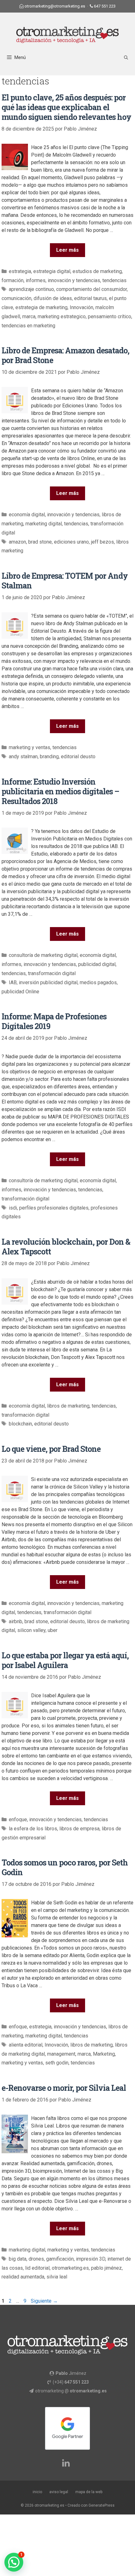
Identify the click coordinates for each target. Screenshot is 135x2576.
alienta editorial (26, 2045)
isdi (13, 1208)
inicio (37, 2492)
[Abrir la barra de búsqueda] (126, 58)
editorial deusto (78, 757)
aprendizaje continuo (31, 289)
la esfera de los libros (33, 1829)
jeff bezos (103, 542)
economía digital (27, 515)
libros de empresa (79, 1829)
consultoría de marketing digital (43, 955)
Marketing (104, 2054)
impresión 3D (91, 2259)
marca (29, 317)
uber (53, 1630)
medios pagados (98, 982)
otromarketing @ (71, 2391)
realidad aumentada (23, 2277)
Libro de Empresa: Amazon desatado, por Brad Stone (65, 355)
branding (49, 757)
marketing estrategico (62, 317)
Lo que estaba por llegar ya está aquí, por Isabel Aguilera (65, 1660)
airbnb (16, 1621)
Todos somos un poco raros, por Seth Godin (65, 1867)
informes (36, 280)
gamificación (60, 2259)
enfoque (18, 1819)
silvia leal (57, 2277)
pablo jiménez (106, 2268)
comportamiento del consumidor (92, 289)
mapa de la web (89, 2492)
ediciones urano (71, 542)
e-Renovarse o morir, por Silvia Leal (64, 2088)
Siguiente (44, 2301)
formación (13, 280)
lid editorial (37, 2268)
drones (36, 2259)
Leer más (67, 250)
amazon (17, 542)
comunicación (16, 298)
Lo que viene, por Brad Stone (51, 1449)
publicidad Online (20, 992)
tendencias (114, 280)
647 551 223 (105, 6)
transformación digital (52, 973)
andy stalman (23, 757)
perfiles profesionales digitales (54, 1208)
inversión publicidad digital (48, 982)
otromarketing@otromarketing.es (55, 6)
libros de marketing (68, 1406)
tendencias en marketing (28, 326)
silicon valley (31, 1630)
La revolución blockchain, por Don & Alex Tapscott (66, 1247)
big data (18, 2259)
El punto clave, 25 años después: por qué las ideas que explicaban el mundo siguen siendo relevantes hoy (66, 107)
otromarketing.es (70, 2268)
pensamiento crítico (110, 317)
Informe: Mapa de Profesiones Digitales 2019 (54, 1021)
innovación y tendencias (74, 280)
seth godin (57, 2063)
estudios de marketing (97, 271)
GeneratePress (102, 2505)
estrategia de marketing (41, 307)
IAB (13, 982)
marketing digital (44, 524)
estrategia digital (52, 271)
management (61, 2054)
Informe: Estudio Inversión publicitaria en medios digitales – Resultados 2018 (60, 791)
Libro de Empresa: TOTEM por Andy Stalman (65, 581)
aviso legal (59, 2492)
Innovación (81, 307)
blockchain (20, 1424)
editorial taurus (90, 298)
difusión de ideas (53, 298)
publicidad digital (97, 964)
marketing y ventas (30, 747)
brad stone (40, 542)
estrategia (20, 271)
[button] (14, 2562)
